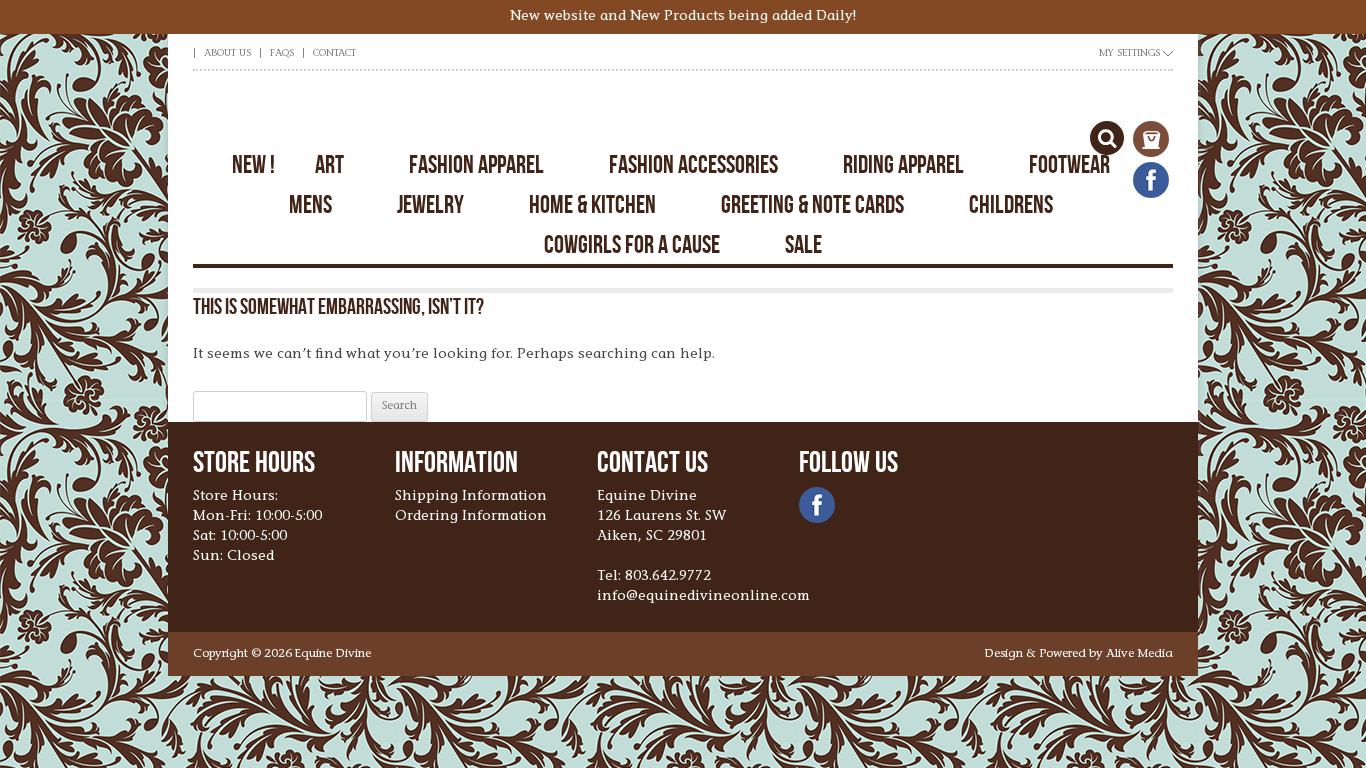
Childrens (1011, 204)
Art (329, 164)
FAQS (282, 54)
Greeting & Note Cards (812, 204)
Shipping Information (471, 497)
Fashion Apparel (476, 164)
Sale (803, 244)
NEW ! (253, 164)
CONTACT (334, 54)
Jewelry (430, 204)
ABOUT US (227, 54)
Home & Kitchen (592, 204)
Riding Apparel (903, 164)
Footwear (1069, 164)
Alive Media (1139, 654)
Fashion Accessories (693, 164)
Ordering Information (471, 517)
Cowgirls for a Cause (632, 244)
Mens (310, 204)
